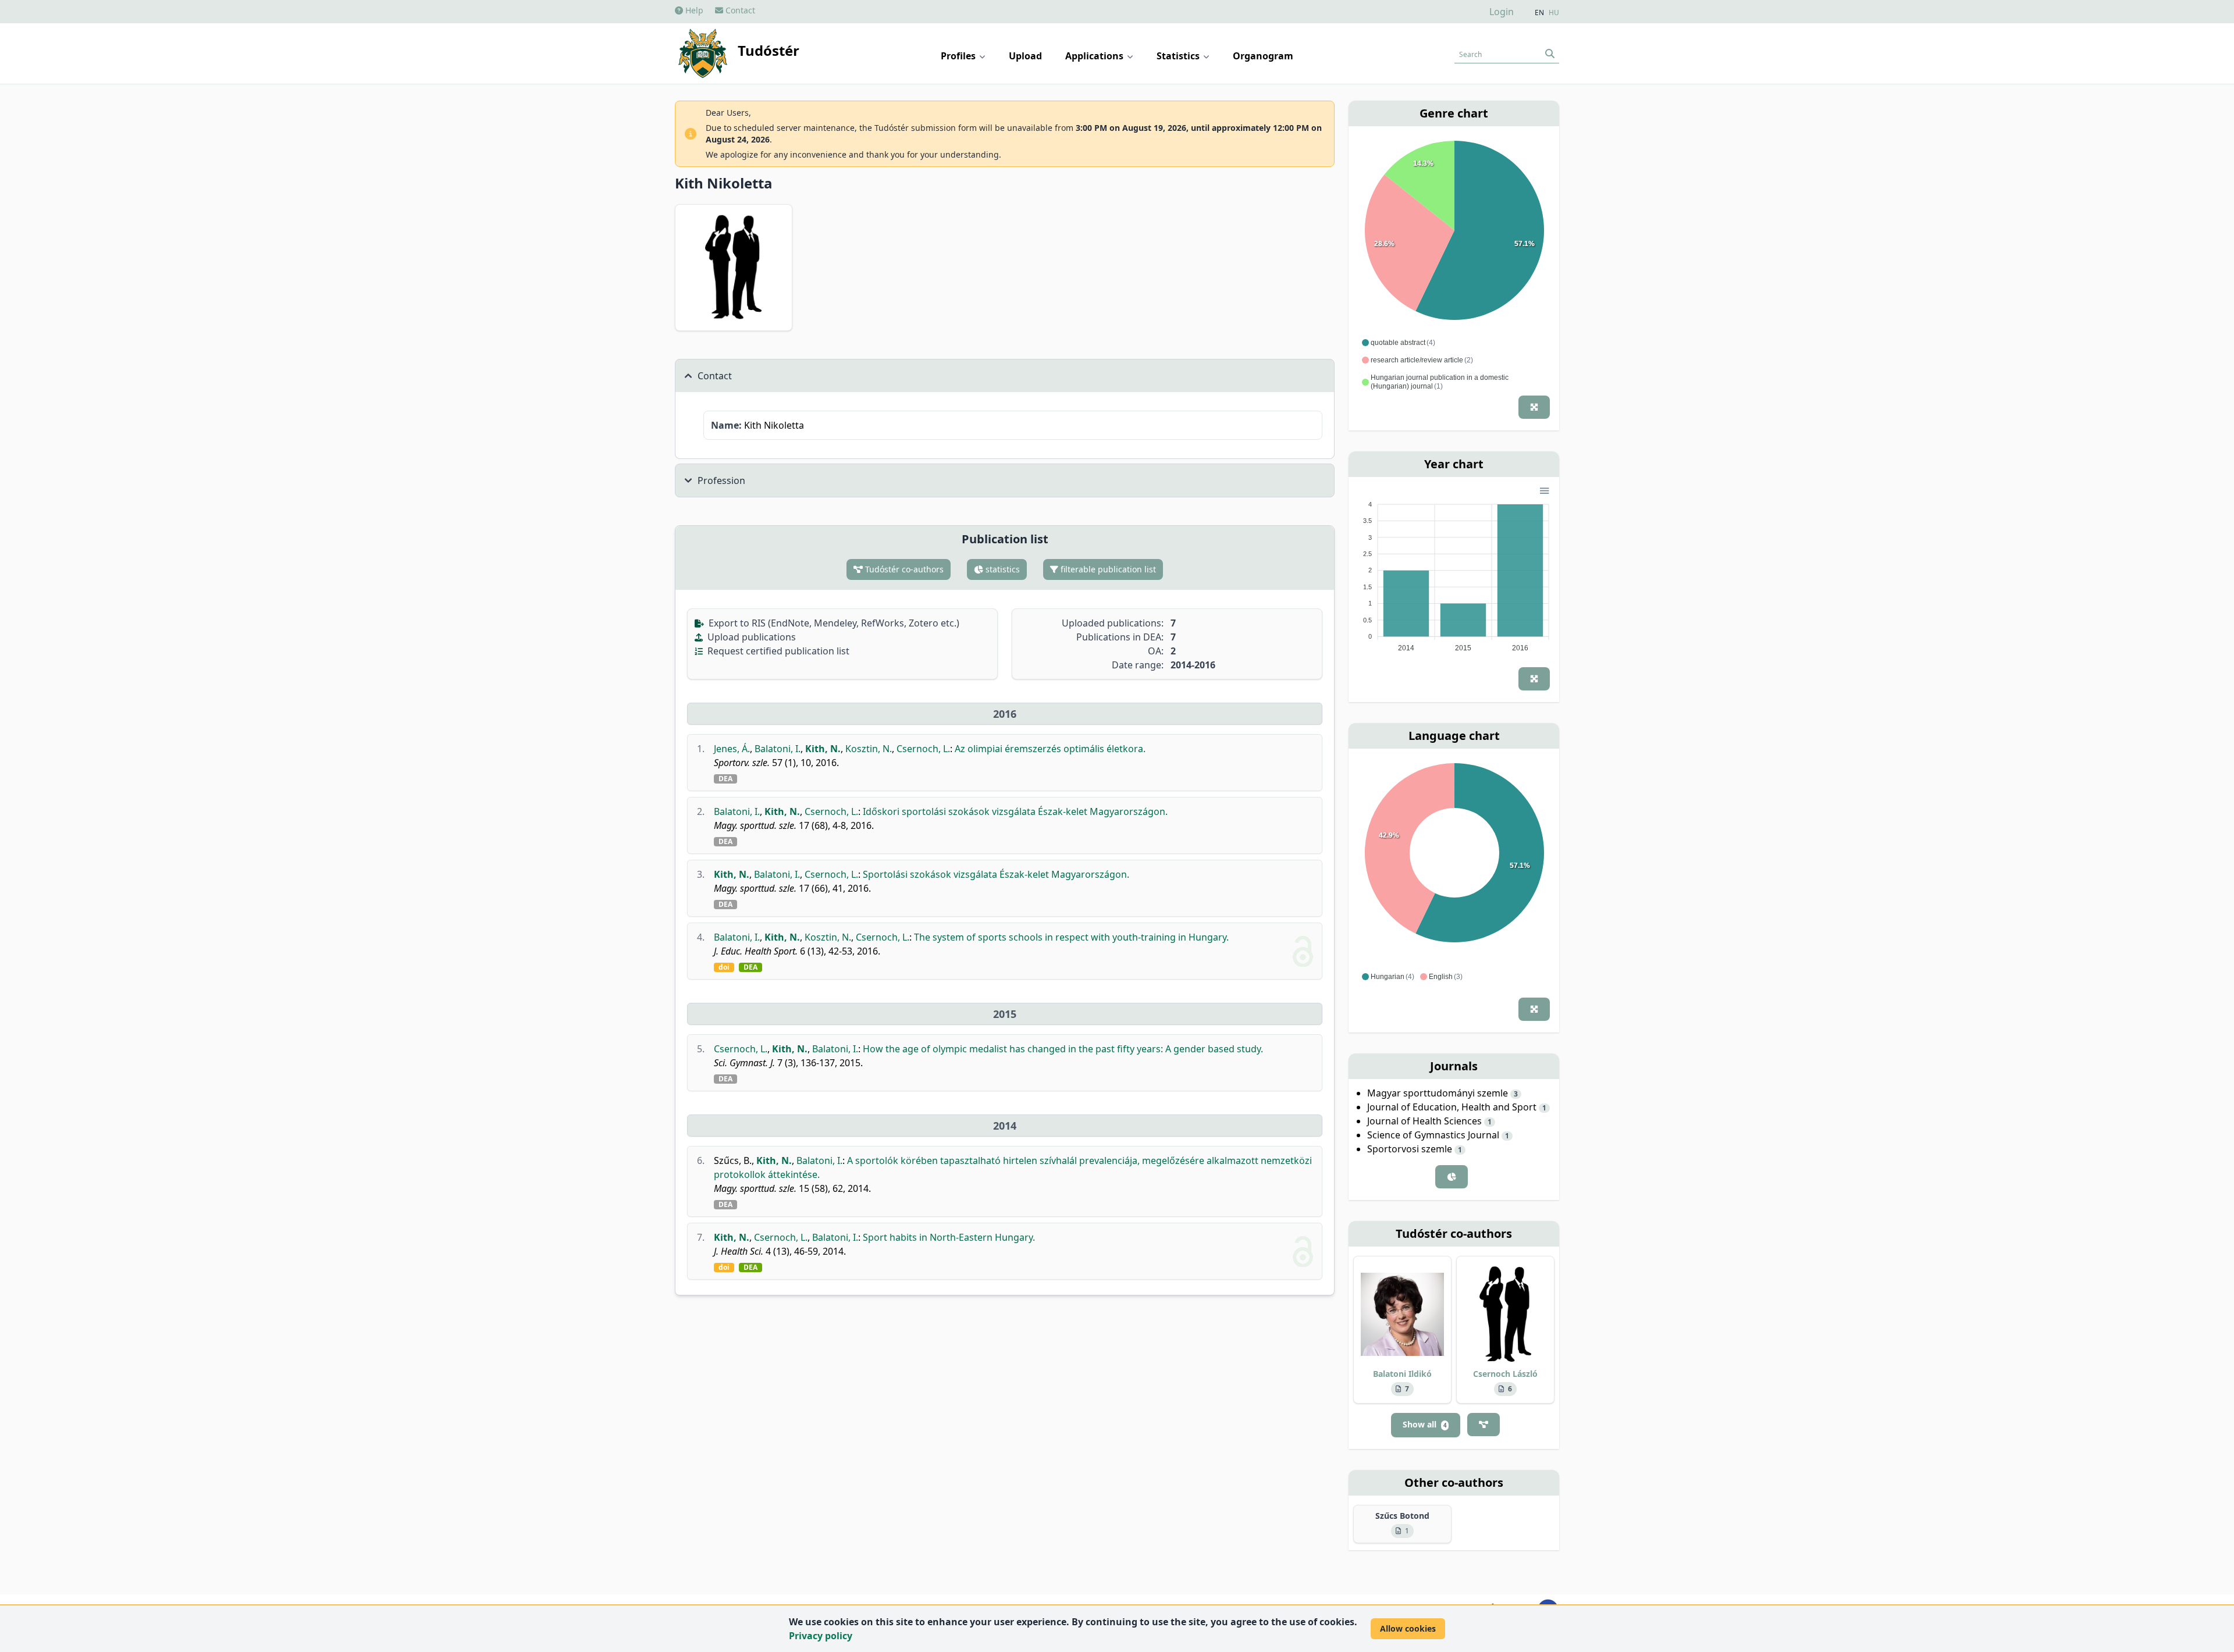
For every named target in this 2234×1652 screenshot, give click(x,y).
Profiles (959, 56)
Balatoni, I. (778, 749)
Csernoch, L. (923, 749)
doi (724, 967)
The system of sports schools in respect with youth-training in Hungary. (1071, 937)
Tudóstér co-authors (903, 569)
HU (1554, 13)
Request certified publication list (777, 651)
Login (1502, 12)
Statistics (1179, 56)
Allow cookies (1408, 1628)
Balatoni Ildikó (1402, 1374)
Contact (739, 10)
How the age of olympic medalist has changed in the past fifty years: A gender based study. (1063, 1049)
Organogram (1263, 56)
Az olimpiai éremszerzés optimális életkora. (1050, 749)
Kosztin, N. (869, 749)
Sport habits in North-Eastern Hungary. (949, 1237)
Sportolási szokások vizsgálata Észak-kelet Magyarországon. (996, 874)
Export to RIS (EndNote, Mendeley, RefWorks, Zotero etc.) (833, 623)
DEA (725, 779)
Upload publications (750, 637)
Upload (1025, 56)
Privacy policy (821, 1636)
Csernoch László (1505, 1374)
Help (693, 10)
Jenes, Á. (732, 749)
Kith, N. (823, 749)
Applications (1095, 56)
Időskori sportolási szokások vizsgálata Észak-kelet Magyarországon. (1015, 811)
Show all (1424, 1424)
